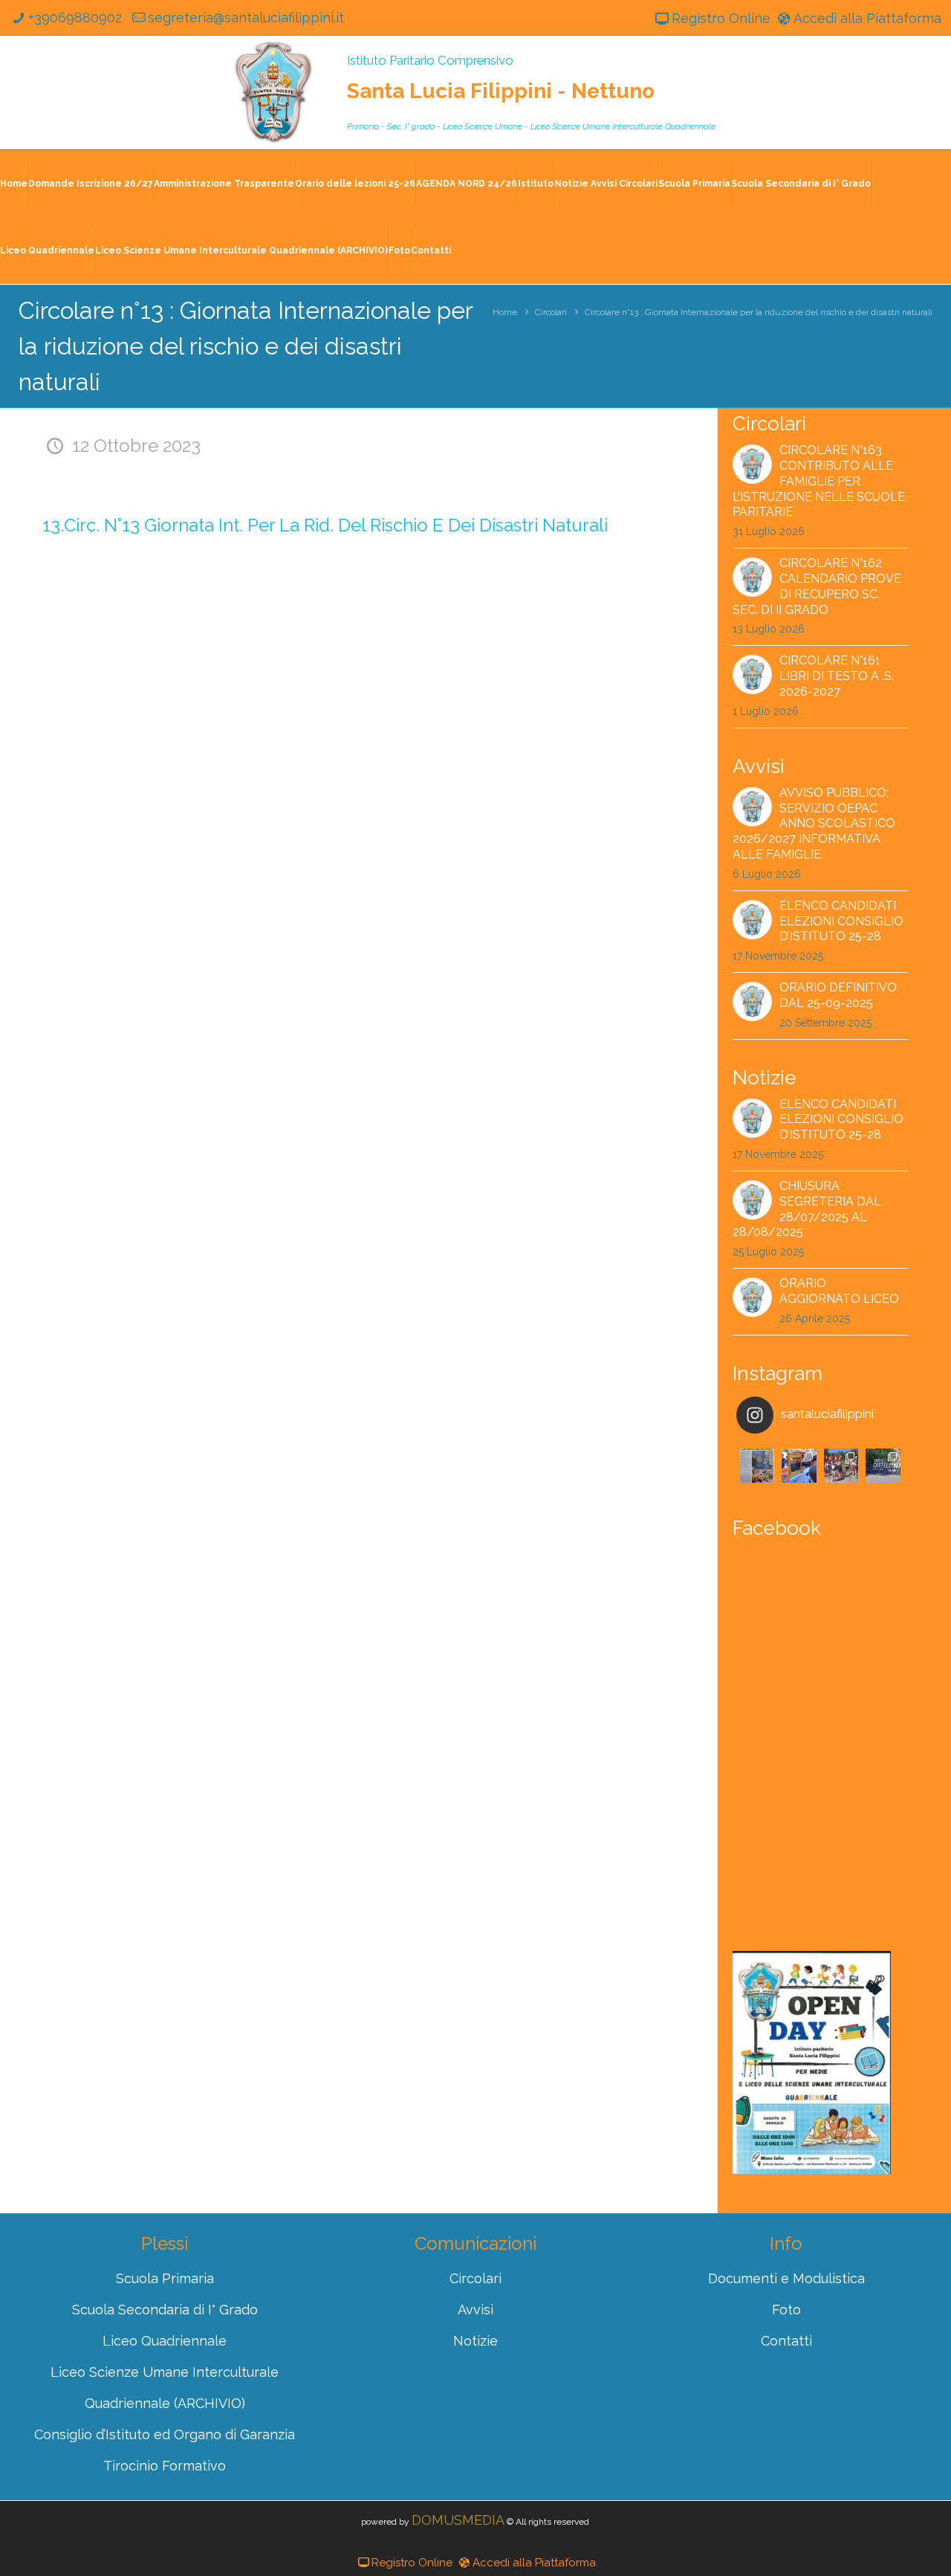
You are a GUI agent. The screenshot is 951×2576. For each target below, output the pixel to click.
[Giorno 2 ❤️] (841, 1466)
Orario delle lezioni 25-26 (355, 184)
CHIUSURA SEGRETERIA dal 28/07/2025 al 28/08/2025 (807, 1209)
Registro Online (721, 18)
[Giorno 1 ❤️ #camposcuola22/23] (883, 1466)
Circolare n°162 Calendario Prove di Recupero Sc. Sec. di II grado (817, 586)
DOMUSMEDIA (458, 2520)
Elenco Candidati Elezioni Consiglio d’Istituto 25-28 (841, 921)
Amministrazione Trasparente (224, 184)
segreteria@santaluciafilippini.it (246, 17)
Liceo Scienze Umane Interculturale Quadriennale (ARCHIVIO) (241, 250)
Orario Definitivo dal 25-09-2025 (838, 995)
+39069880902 (75, 17)
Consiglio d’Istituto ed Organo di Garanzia (165, 2434)
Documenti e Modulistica (786, 2278)
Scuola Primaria (694, 184)
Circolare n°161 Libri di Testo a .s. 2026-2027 (837, 676)
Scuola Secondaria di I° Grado (801, 184)
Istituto (536, 184)
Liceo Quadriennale (47, 250)
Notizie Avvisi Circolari (606, 184)
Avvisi (475, 2310)
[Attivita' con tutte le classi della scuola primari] (799, 1466)
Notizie (475, 2341)
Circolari (551, 312)
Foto (399, 250)
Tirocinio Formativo (165, 2466)
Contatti (431, 250)
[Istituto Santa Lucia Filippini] (273, 92)
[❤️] (757, 1466)
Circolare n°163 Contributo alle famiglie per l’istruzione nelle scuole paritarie (819, 481)
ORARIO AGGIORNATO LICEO (839, 1291)
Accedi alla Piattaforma (867, 18)
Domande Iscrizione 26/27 (91, 184)
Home (14, 184)
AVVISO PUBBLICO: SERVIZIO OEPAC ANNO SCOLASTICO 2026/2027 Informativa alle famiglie (814, 823)
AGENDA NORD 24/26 (467, 184)
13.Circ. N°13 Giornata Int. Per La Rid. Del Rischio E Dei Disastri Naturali (325, 525)
